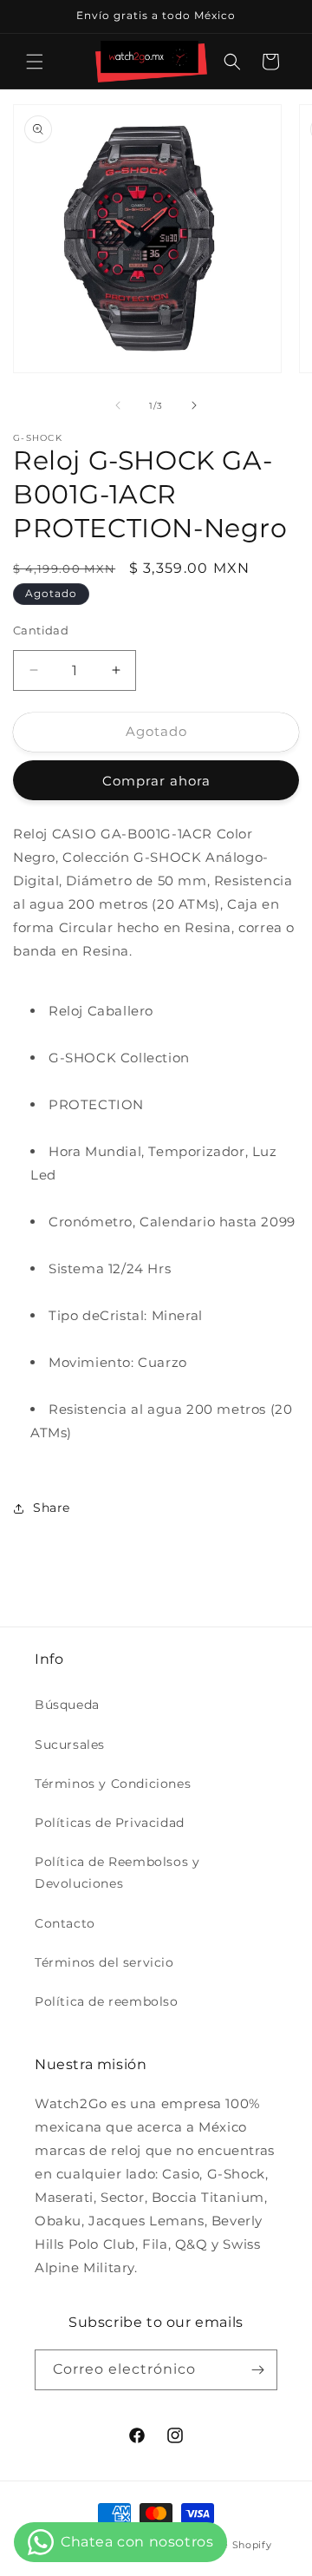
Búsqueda (67, 1705)
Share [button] (52, 1508)
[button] (35, 62)
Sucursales (70, 1745)
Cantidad (41, 630)
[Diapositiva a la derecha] (194, 405)
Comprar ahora (156, 781)
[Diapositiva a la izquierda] (118, 405)
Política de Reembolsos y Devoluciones (117, 1873)
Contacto (65, 1923)
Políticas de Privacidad (110, 1823)
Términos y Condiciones (113, 1784)
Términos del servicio (104, 1962)
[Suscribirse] (257, 2370)
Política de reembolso (107, 2001)
